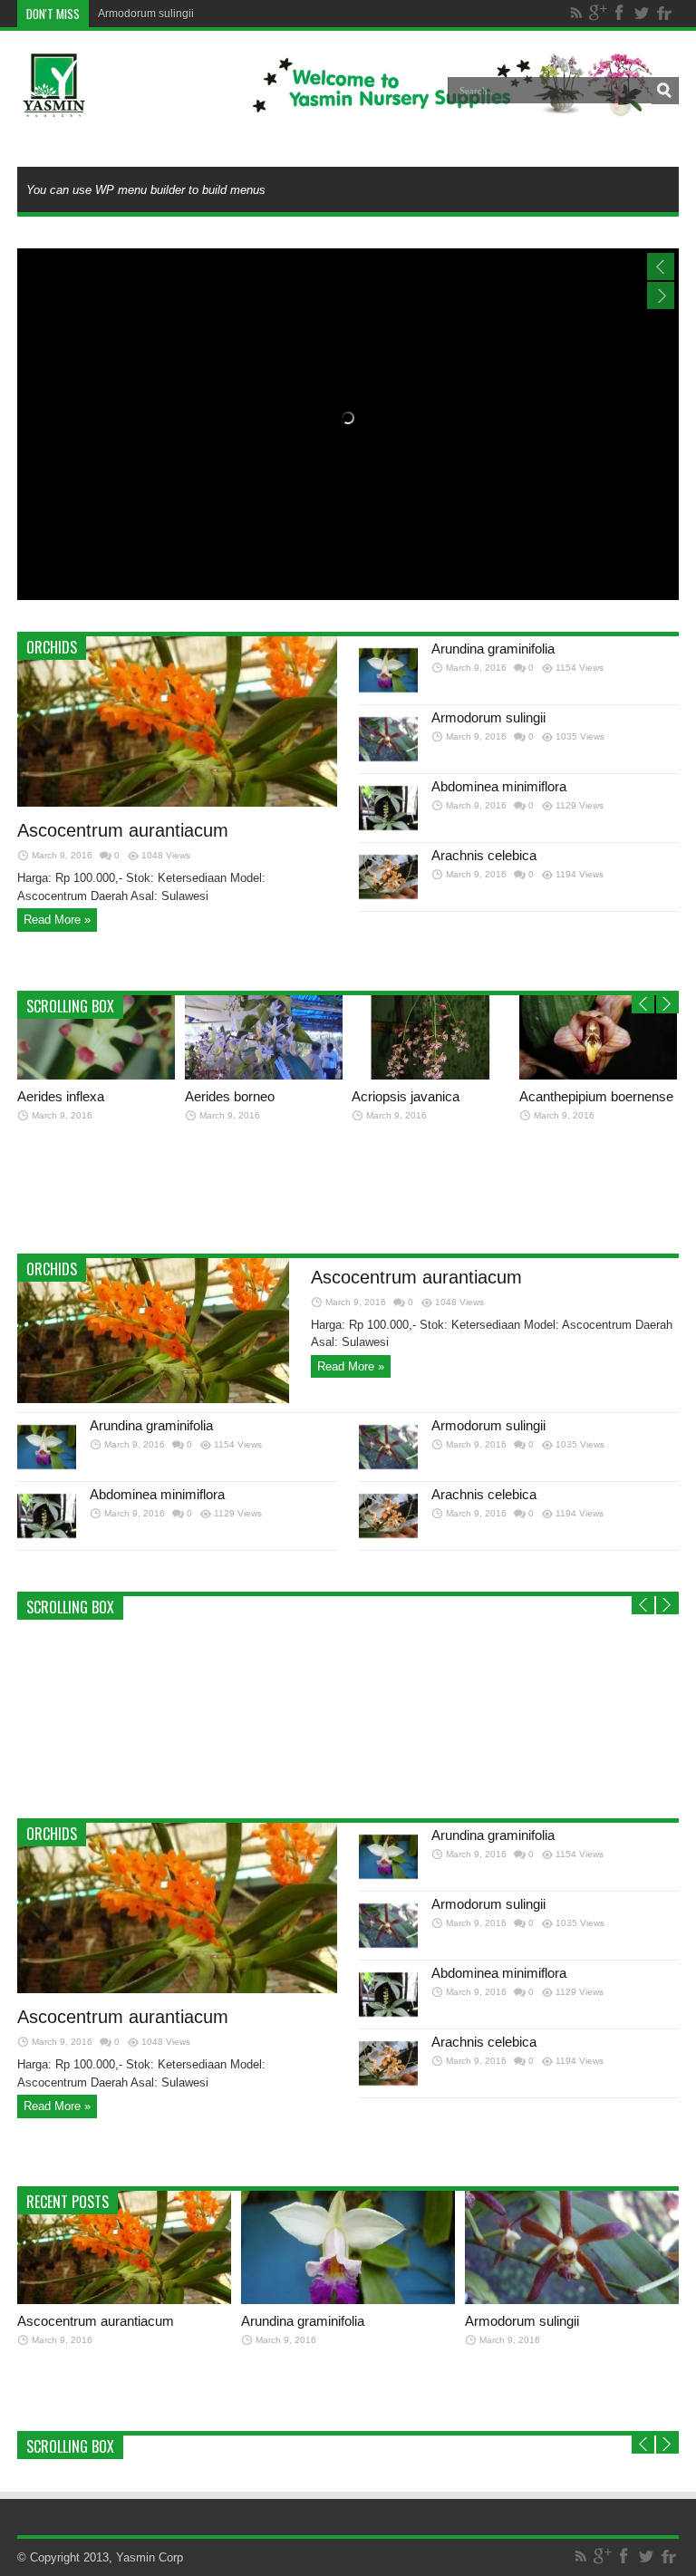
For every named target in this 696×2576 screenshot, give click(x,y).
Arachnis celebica (484, 855)
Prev (643, 1004)
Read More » (57, 920)
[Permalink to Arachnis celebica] (388, 902)
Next (661, 295)
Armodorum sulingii (146, 14)
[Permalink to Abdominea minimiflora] (388, 833)
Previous (661, 266)
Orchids (52, 647)
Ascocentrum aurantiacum (123, 830)
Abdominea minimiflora (499, 786)
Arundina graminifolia (493, 649)
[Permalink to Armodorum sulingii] (388, 765)
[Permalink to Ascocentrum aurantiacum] (177, 803)
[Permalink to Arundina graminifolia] (388, 696)
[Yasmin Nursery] (337, 103)
